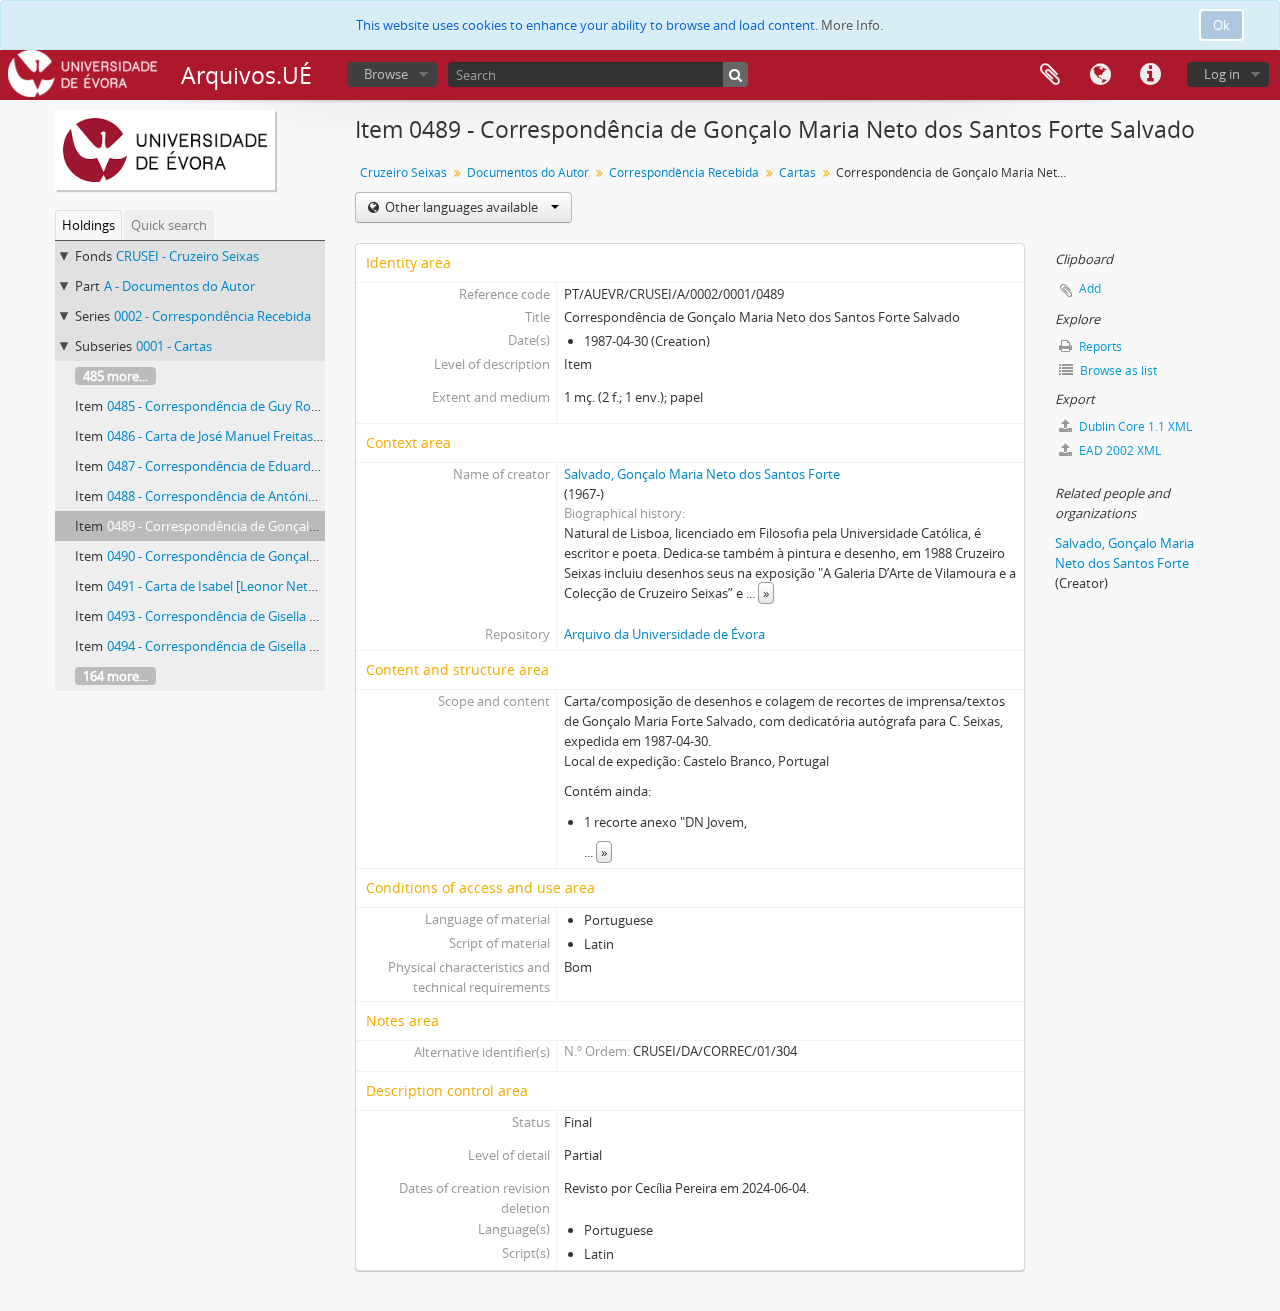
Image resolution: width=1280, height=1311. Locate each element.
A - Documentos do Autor (179, 286)
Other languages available (461, 207)
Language (1100, 75)
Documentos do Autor (528, 172)
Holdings (88, 225)
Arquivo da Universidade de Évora (664, 634)
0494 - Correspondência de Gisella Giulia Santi (241, 646)
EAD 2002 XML (1118, 450)
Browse (386, 74)
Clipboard (1050, 75)
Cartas (797, 172)
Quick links (1150, 75)
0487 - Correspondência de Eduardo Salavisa (238, 466)
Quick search (169, 225)
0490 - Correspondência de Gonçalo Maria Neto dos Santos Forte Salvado (324, 556)
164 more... (115, 676)
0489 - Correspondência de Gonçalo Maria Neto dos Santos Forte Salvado (324, 526)
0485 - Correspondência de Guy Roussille (227, 406)
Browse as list (1117, 370)
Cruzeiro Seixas (403, 172)
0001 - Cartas (174, 346)
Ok (1221, 25)
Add (1090, 288)
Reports (1099, 346)
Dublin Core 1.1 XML (1134, 426)
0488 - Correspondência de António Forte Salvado (254, 496)
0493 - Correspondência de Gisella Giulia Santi (241, 616)
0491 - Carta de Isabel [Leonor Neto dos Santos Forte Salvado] (290, 586)
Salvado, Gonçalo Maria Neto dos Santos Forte (702, 474)
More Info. (852, 25)
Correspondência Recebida (684, 172)
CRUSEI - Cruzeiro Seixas (187, 256)
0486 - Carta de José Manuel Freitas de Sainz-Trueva (258, 436)
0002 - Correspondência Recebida (212, 316)
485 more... (115, 376)
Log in (1222, 74)
